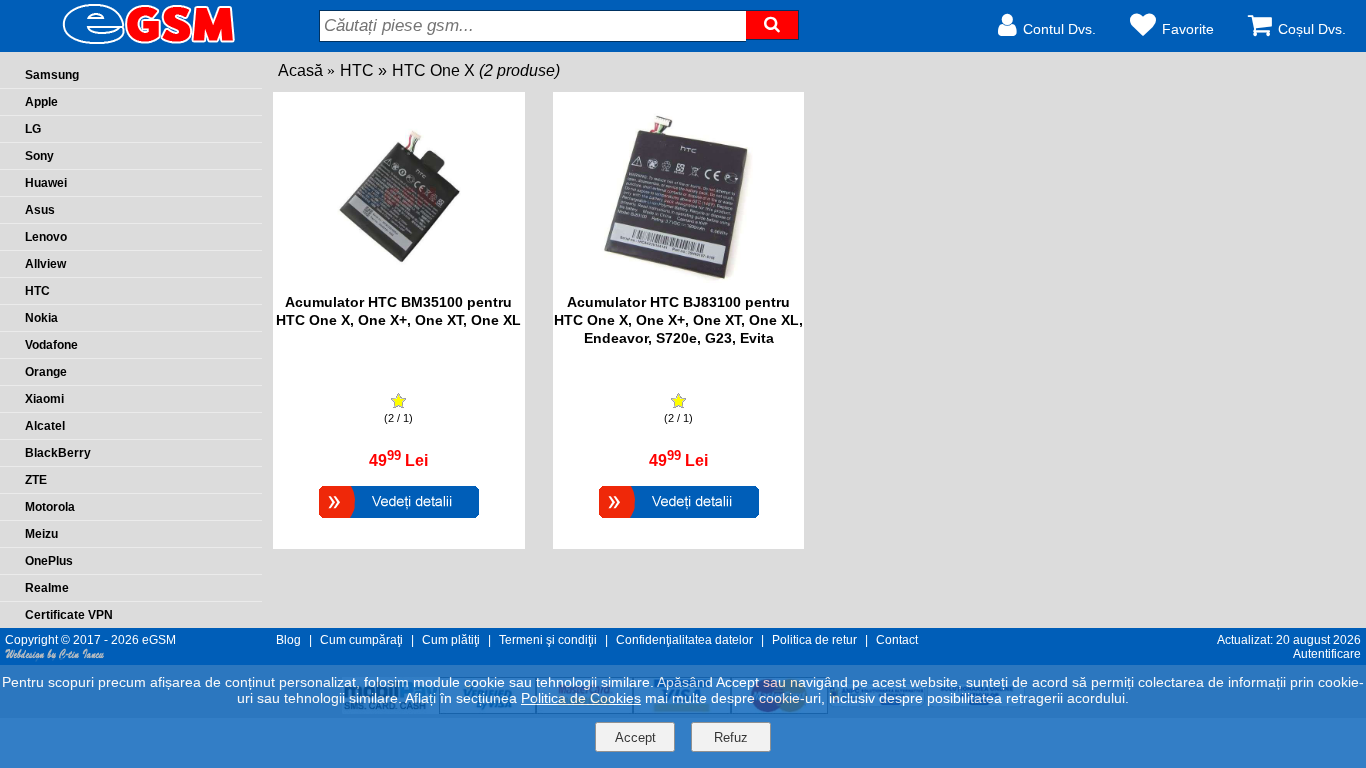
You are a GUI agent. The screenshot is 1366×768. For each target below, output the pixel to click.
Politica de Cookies (581, 698)
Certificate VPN (69, 615)
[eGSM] (125, 42)
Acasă (300, 70)
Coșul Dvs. (1312, 29)
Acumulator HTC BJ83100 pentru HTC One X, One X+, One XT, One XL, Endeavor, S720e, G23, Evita (678, 320)
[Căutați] (772, 25)
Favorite (1188, 29)
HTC (357, 70)
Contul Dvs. (1059, 29)
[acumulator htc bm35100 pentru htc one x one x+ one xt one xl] (399, 283)
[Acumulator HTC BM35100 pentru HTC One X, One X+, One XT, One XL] (399, 520)
